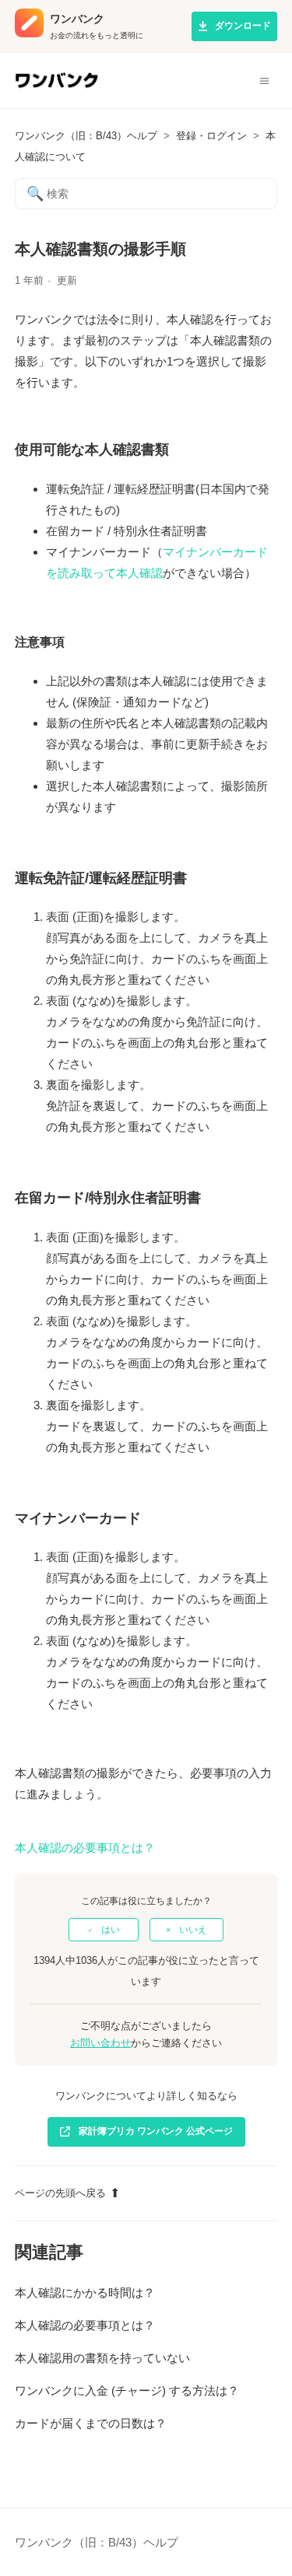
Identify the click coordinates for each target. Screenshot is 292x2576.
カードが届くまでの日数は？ (91, 2423)
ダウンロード (243, 26)
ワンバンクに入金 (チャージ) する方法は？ (127, 2390)
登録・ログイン (211, 136)
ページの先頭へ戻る (60, 2193)
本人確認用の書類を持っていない (102, 2358)
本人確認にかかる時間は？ (85, 2292)
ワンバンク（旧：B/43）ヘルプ (86, 136)
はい (111, 1930)
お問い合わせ (100, 2043)
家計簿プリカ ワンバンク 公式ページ (156, 2131)
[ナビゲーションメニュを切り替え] (264, 81)
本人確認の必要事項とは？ (85, 1848)
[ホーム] (56, 87)
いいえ (193, 1930)
